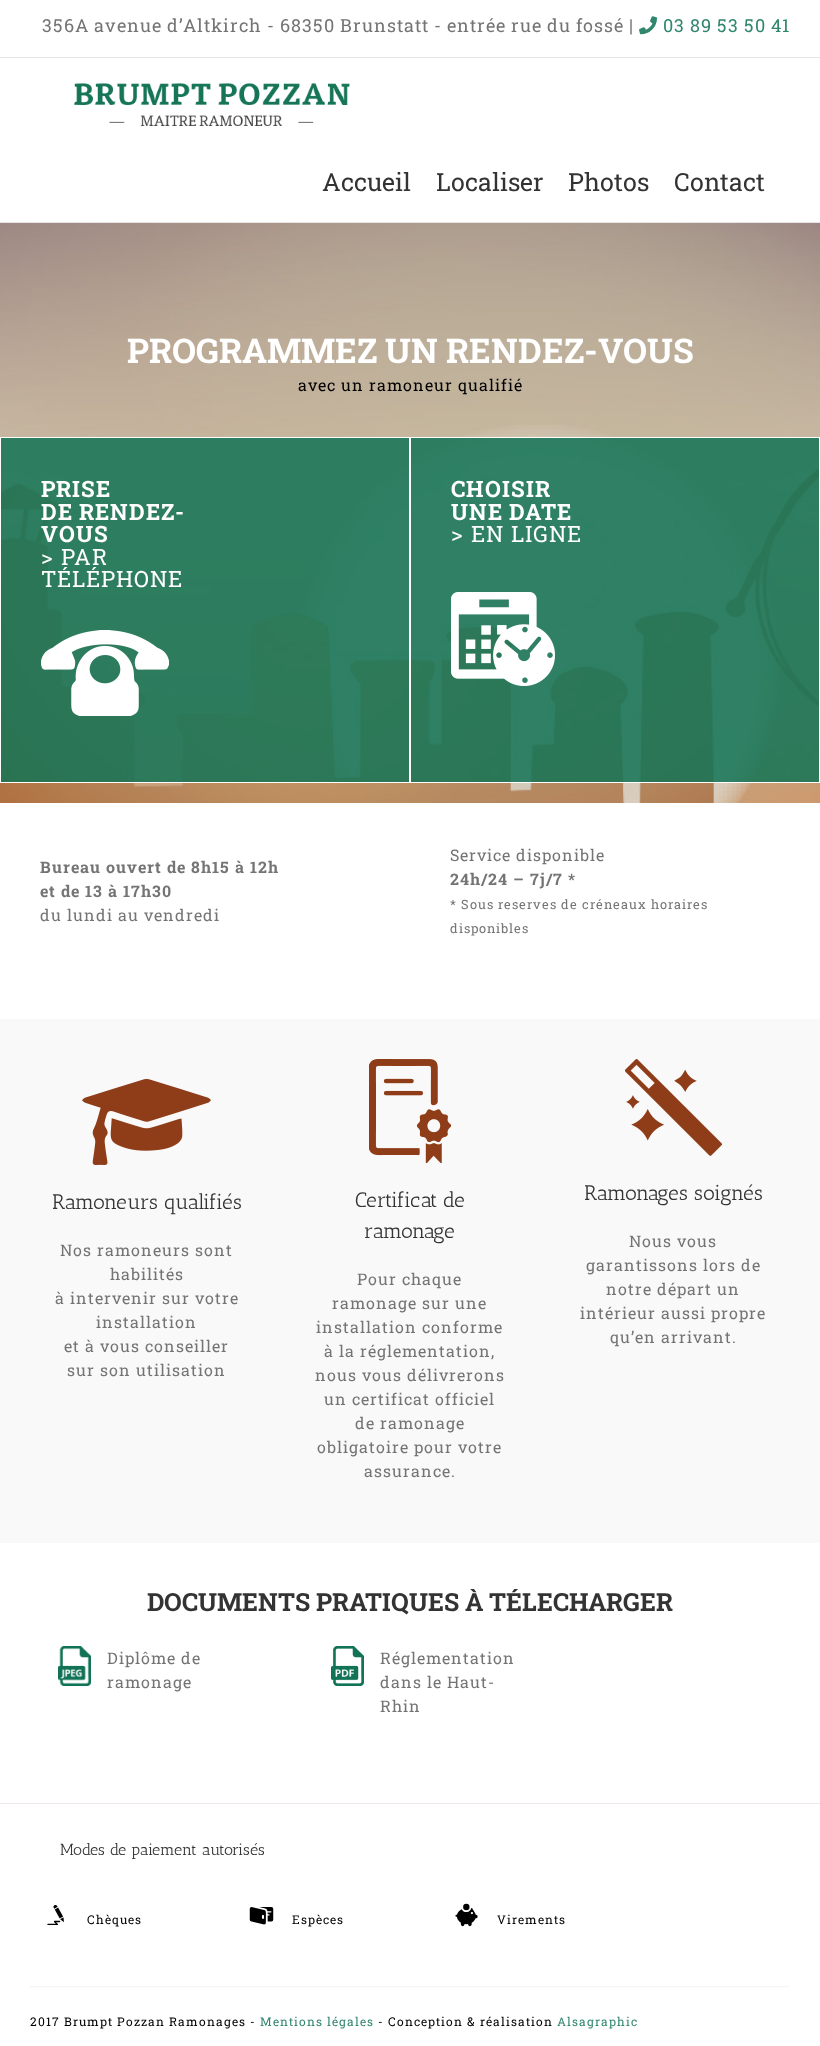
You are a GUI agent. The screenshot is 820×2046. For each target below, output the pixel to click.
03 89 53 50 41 (726, 25)
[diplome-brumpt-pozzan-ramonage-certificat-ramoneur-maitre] (74, 1653)
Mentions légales (317, 2021)
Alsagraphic (597, 2021)
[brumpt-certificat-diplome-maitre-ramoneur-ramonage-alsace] (347, 1653)
